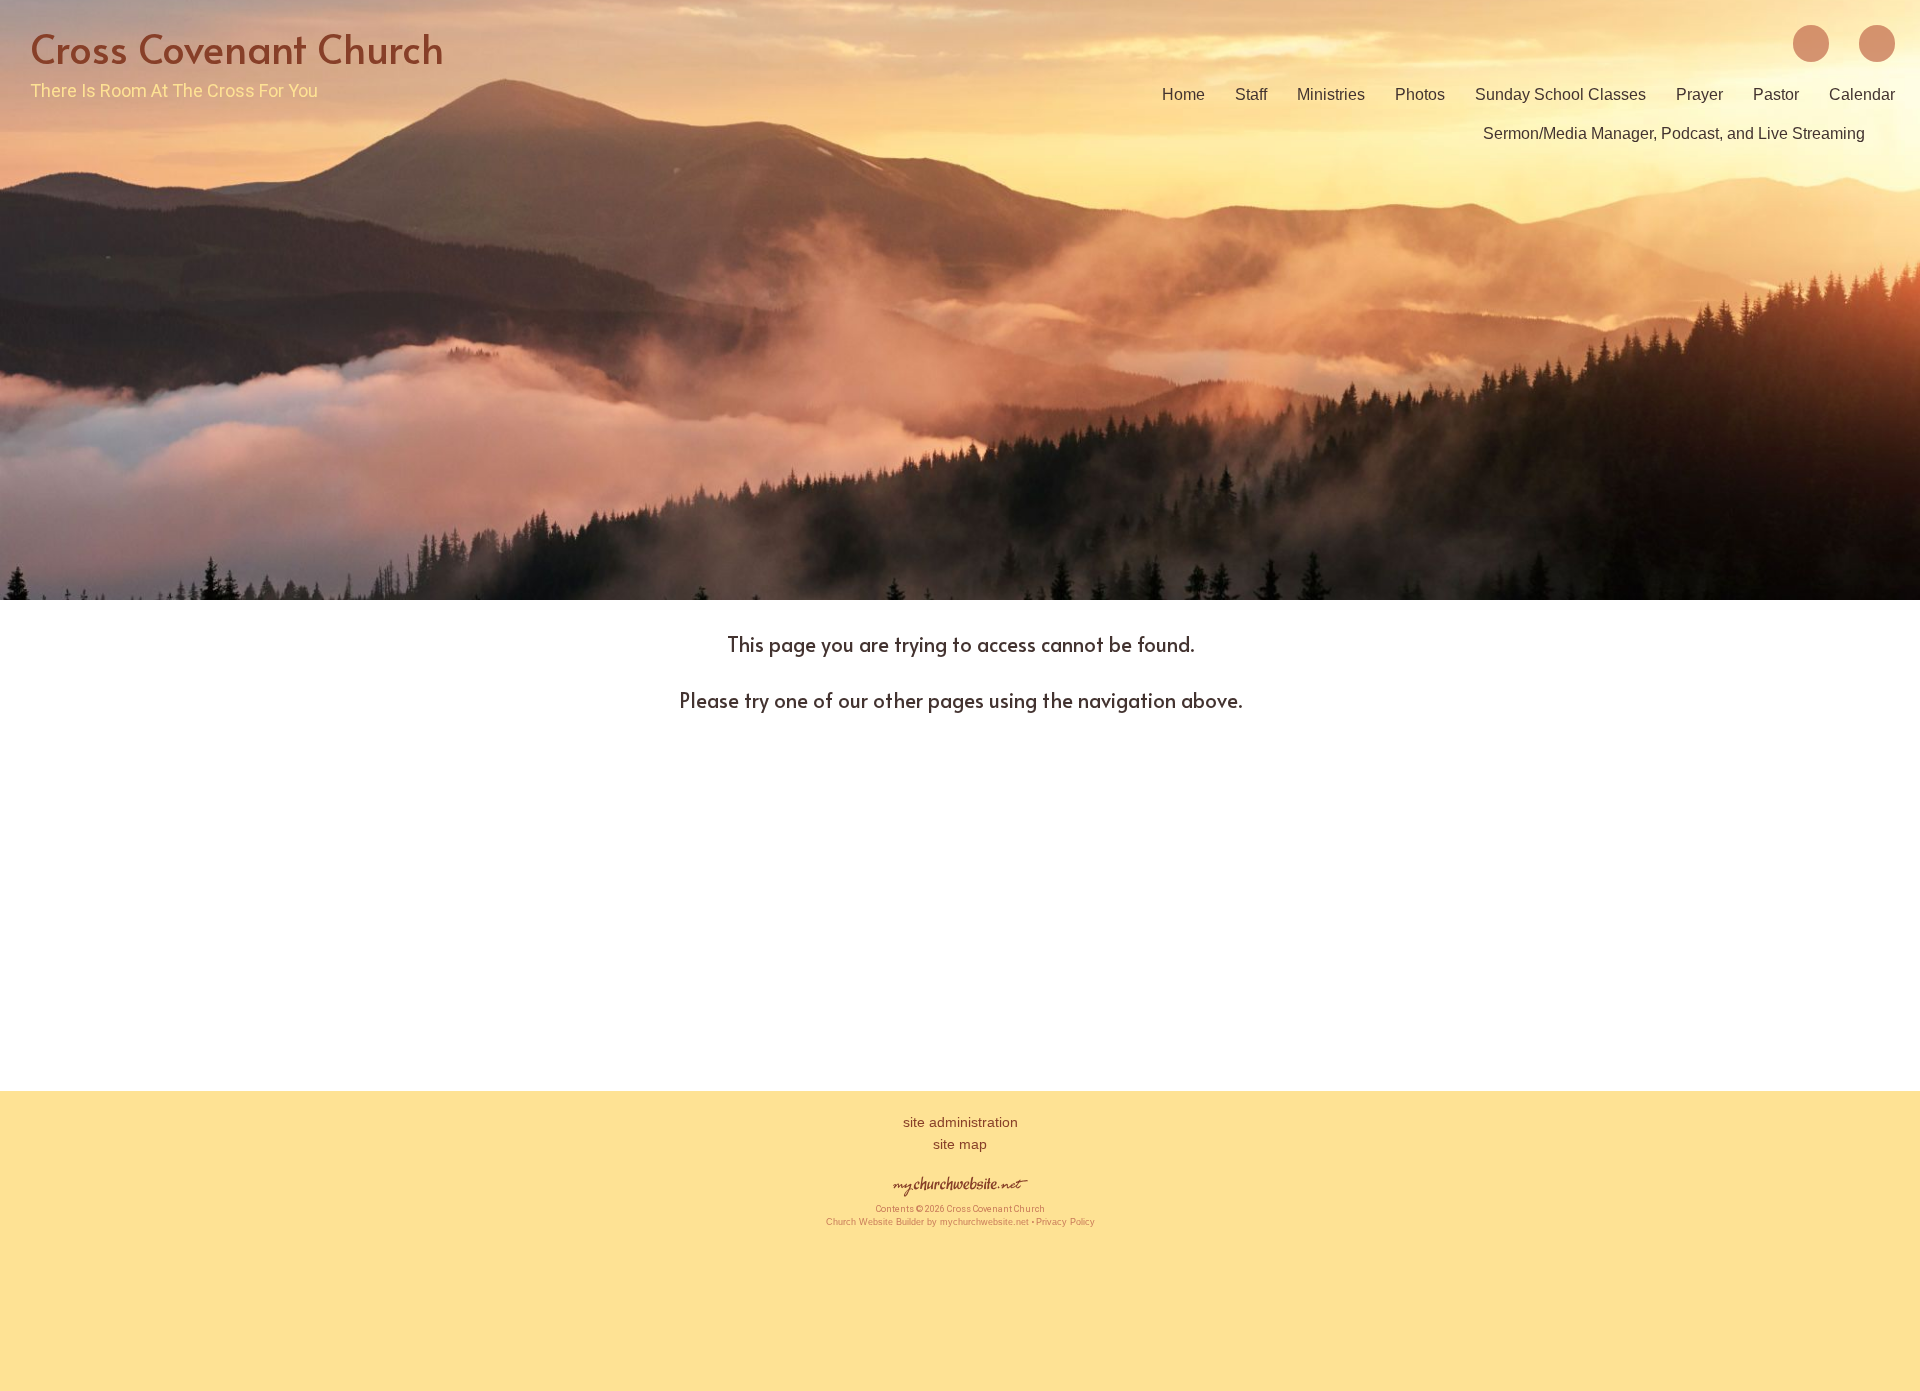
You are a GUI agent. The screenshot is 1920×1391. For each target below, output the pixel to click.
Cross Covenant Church (237, 47)
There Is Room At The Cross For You (174, 90)
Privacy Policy (1065, 1222)
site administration (960, 1122)
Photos (1420, 94)
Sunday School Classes (1560, 94)
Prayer (1699, 94)
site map (960, 1144)
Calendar (1862, 94)
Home (1183, 94)
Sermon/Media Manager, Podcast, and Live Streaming (1674, 133)
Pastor (1776, 94)
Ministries (1331, 94)
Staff (1251, 94)
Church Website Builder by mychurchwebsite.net (927, 1222)
